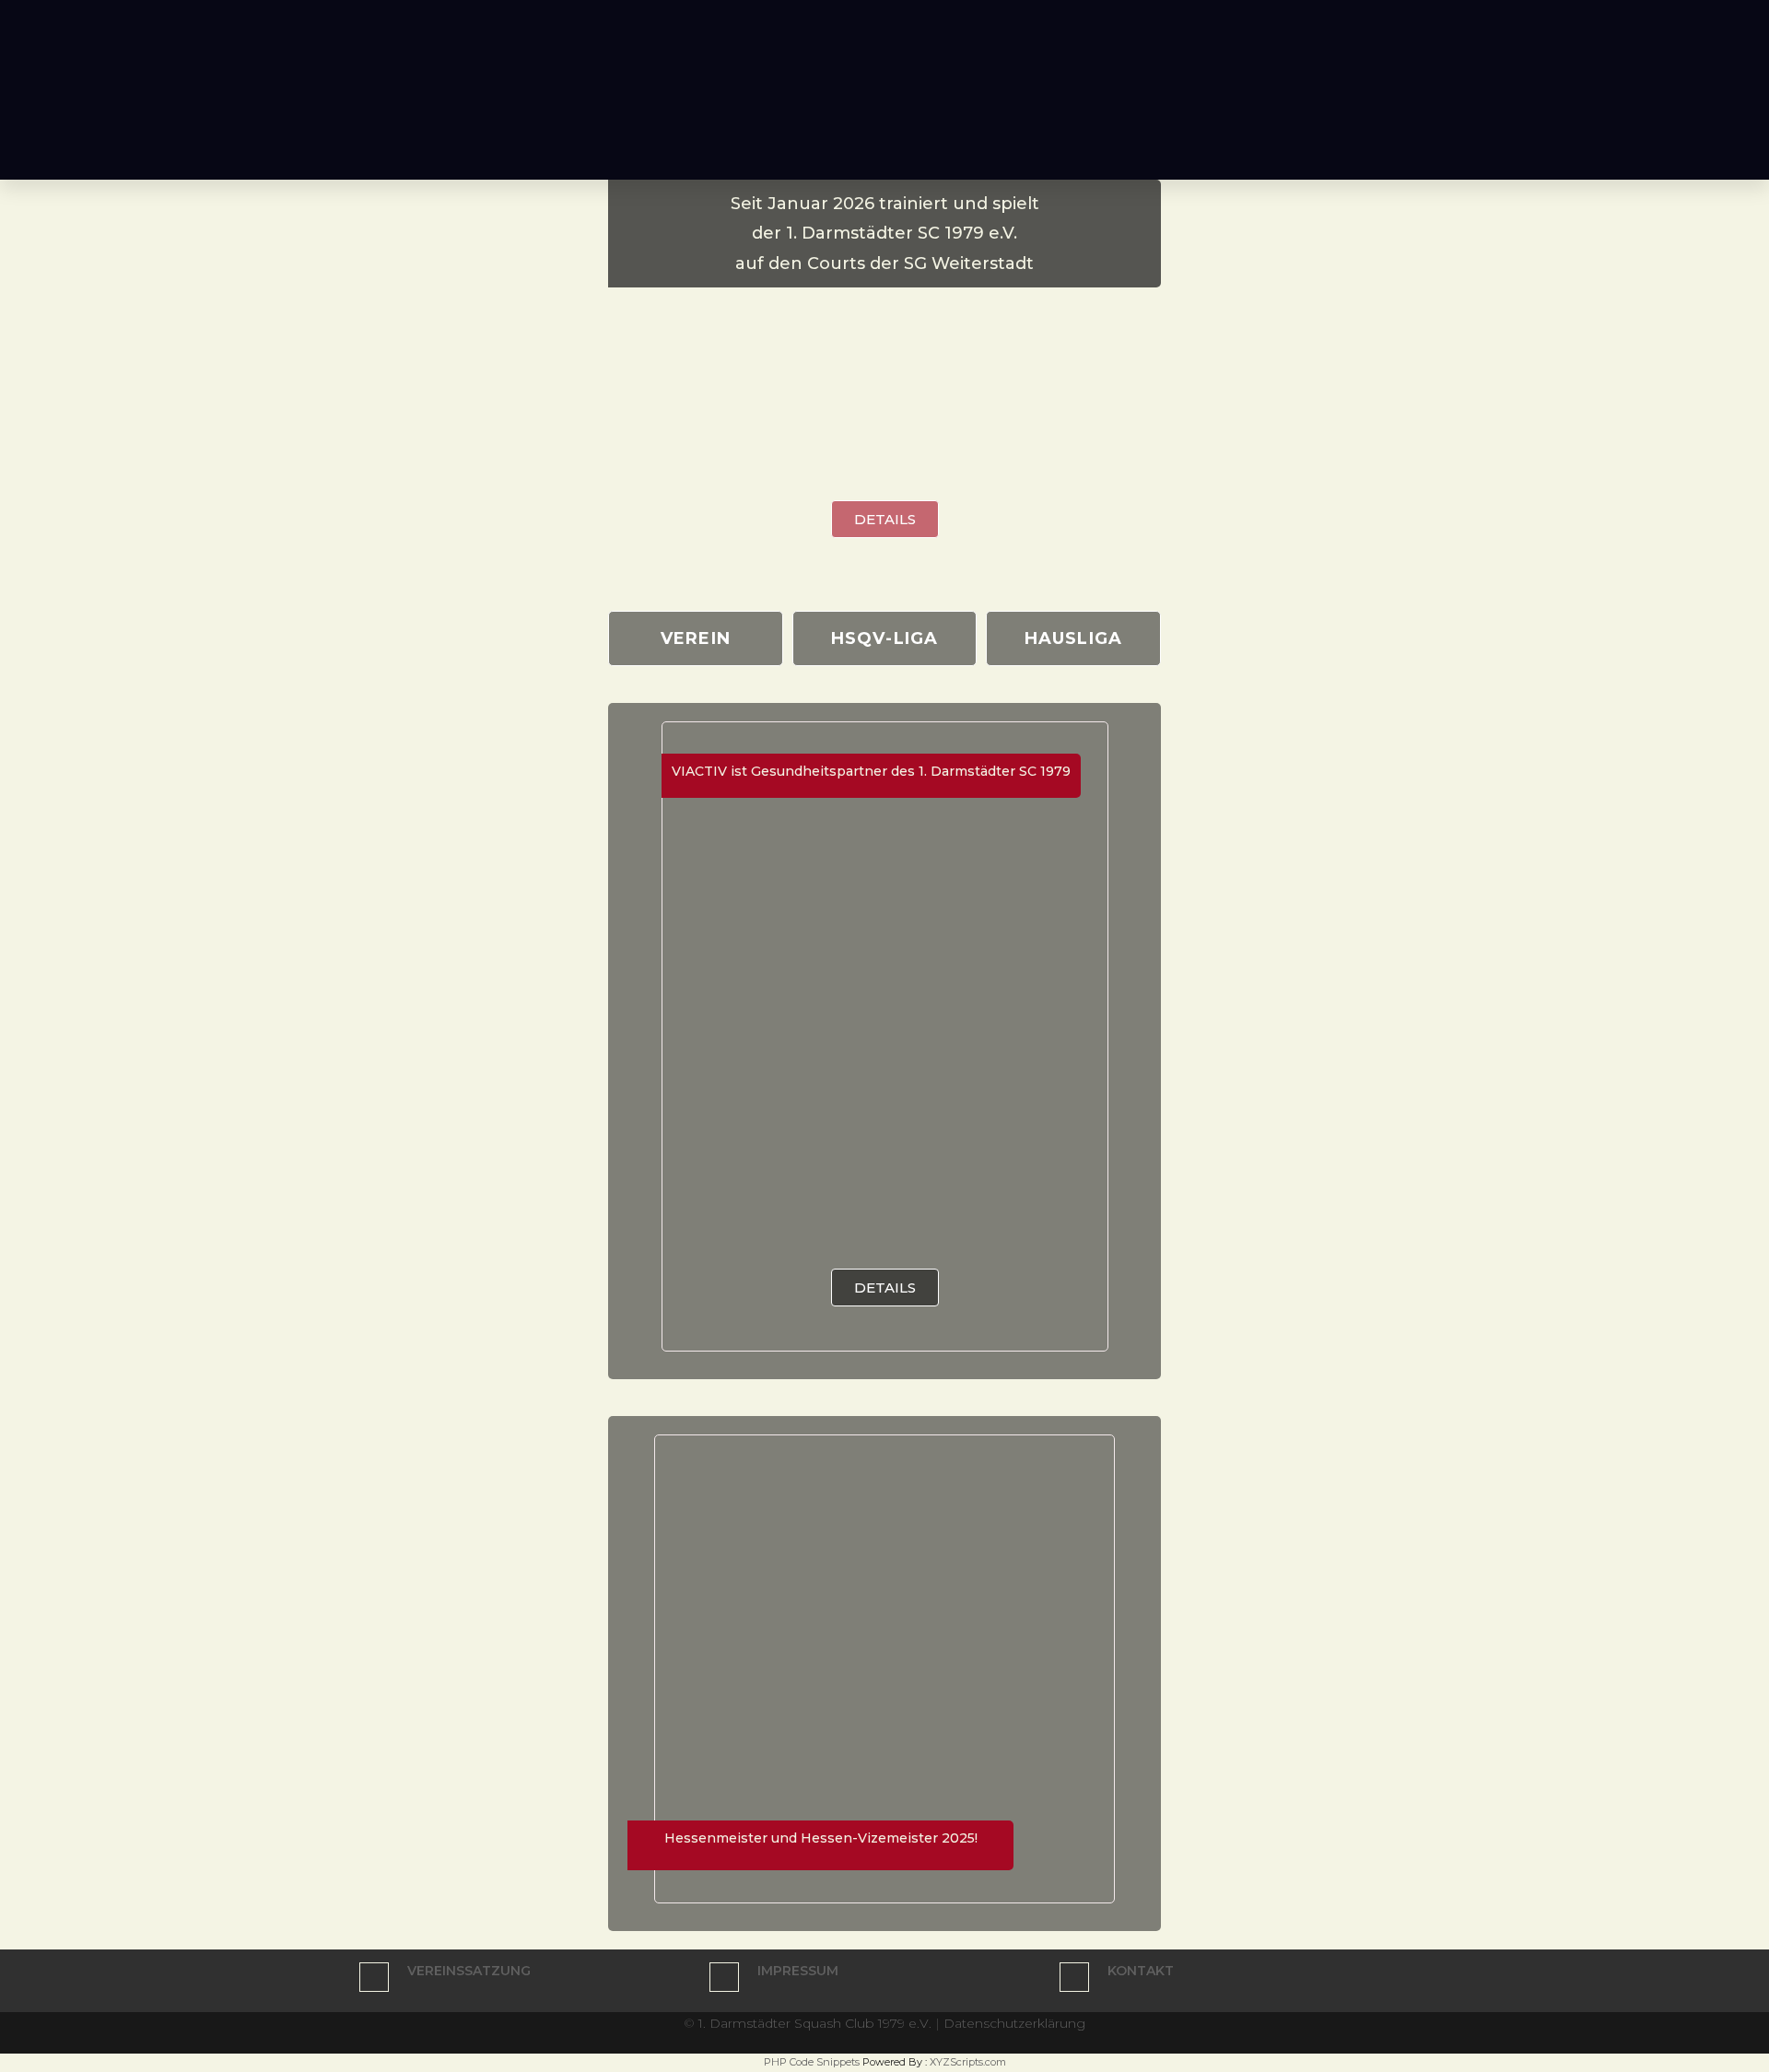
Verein (696, 638)
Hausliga (1074, 638)
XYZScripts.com (968, 2062)
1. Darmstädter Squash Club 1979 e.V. (815, 2023)
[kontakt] (1074, 1977)
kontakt (1141, 1971)
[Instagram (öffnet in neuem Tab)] (1427, 18)
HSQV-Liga (885, 638)
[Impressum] (724, 1977)
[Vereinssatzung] (374, 1977)
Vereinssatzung (469, 1971)
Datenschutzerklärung (1014, 2023)
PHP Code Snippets (812, 2062)
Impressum (798, 1971)
